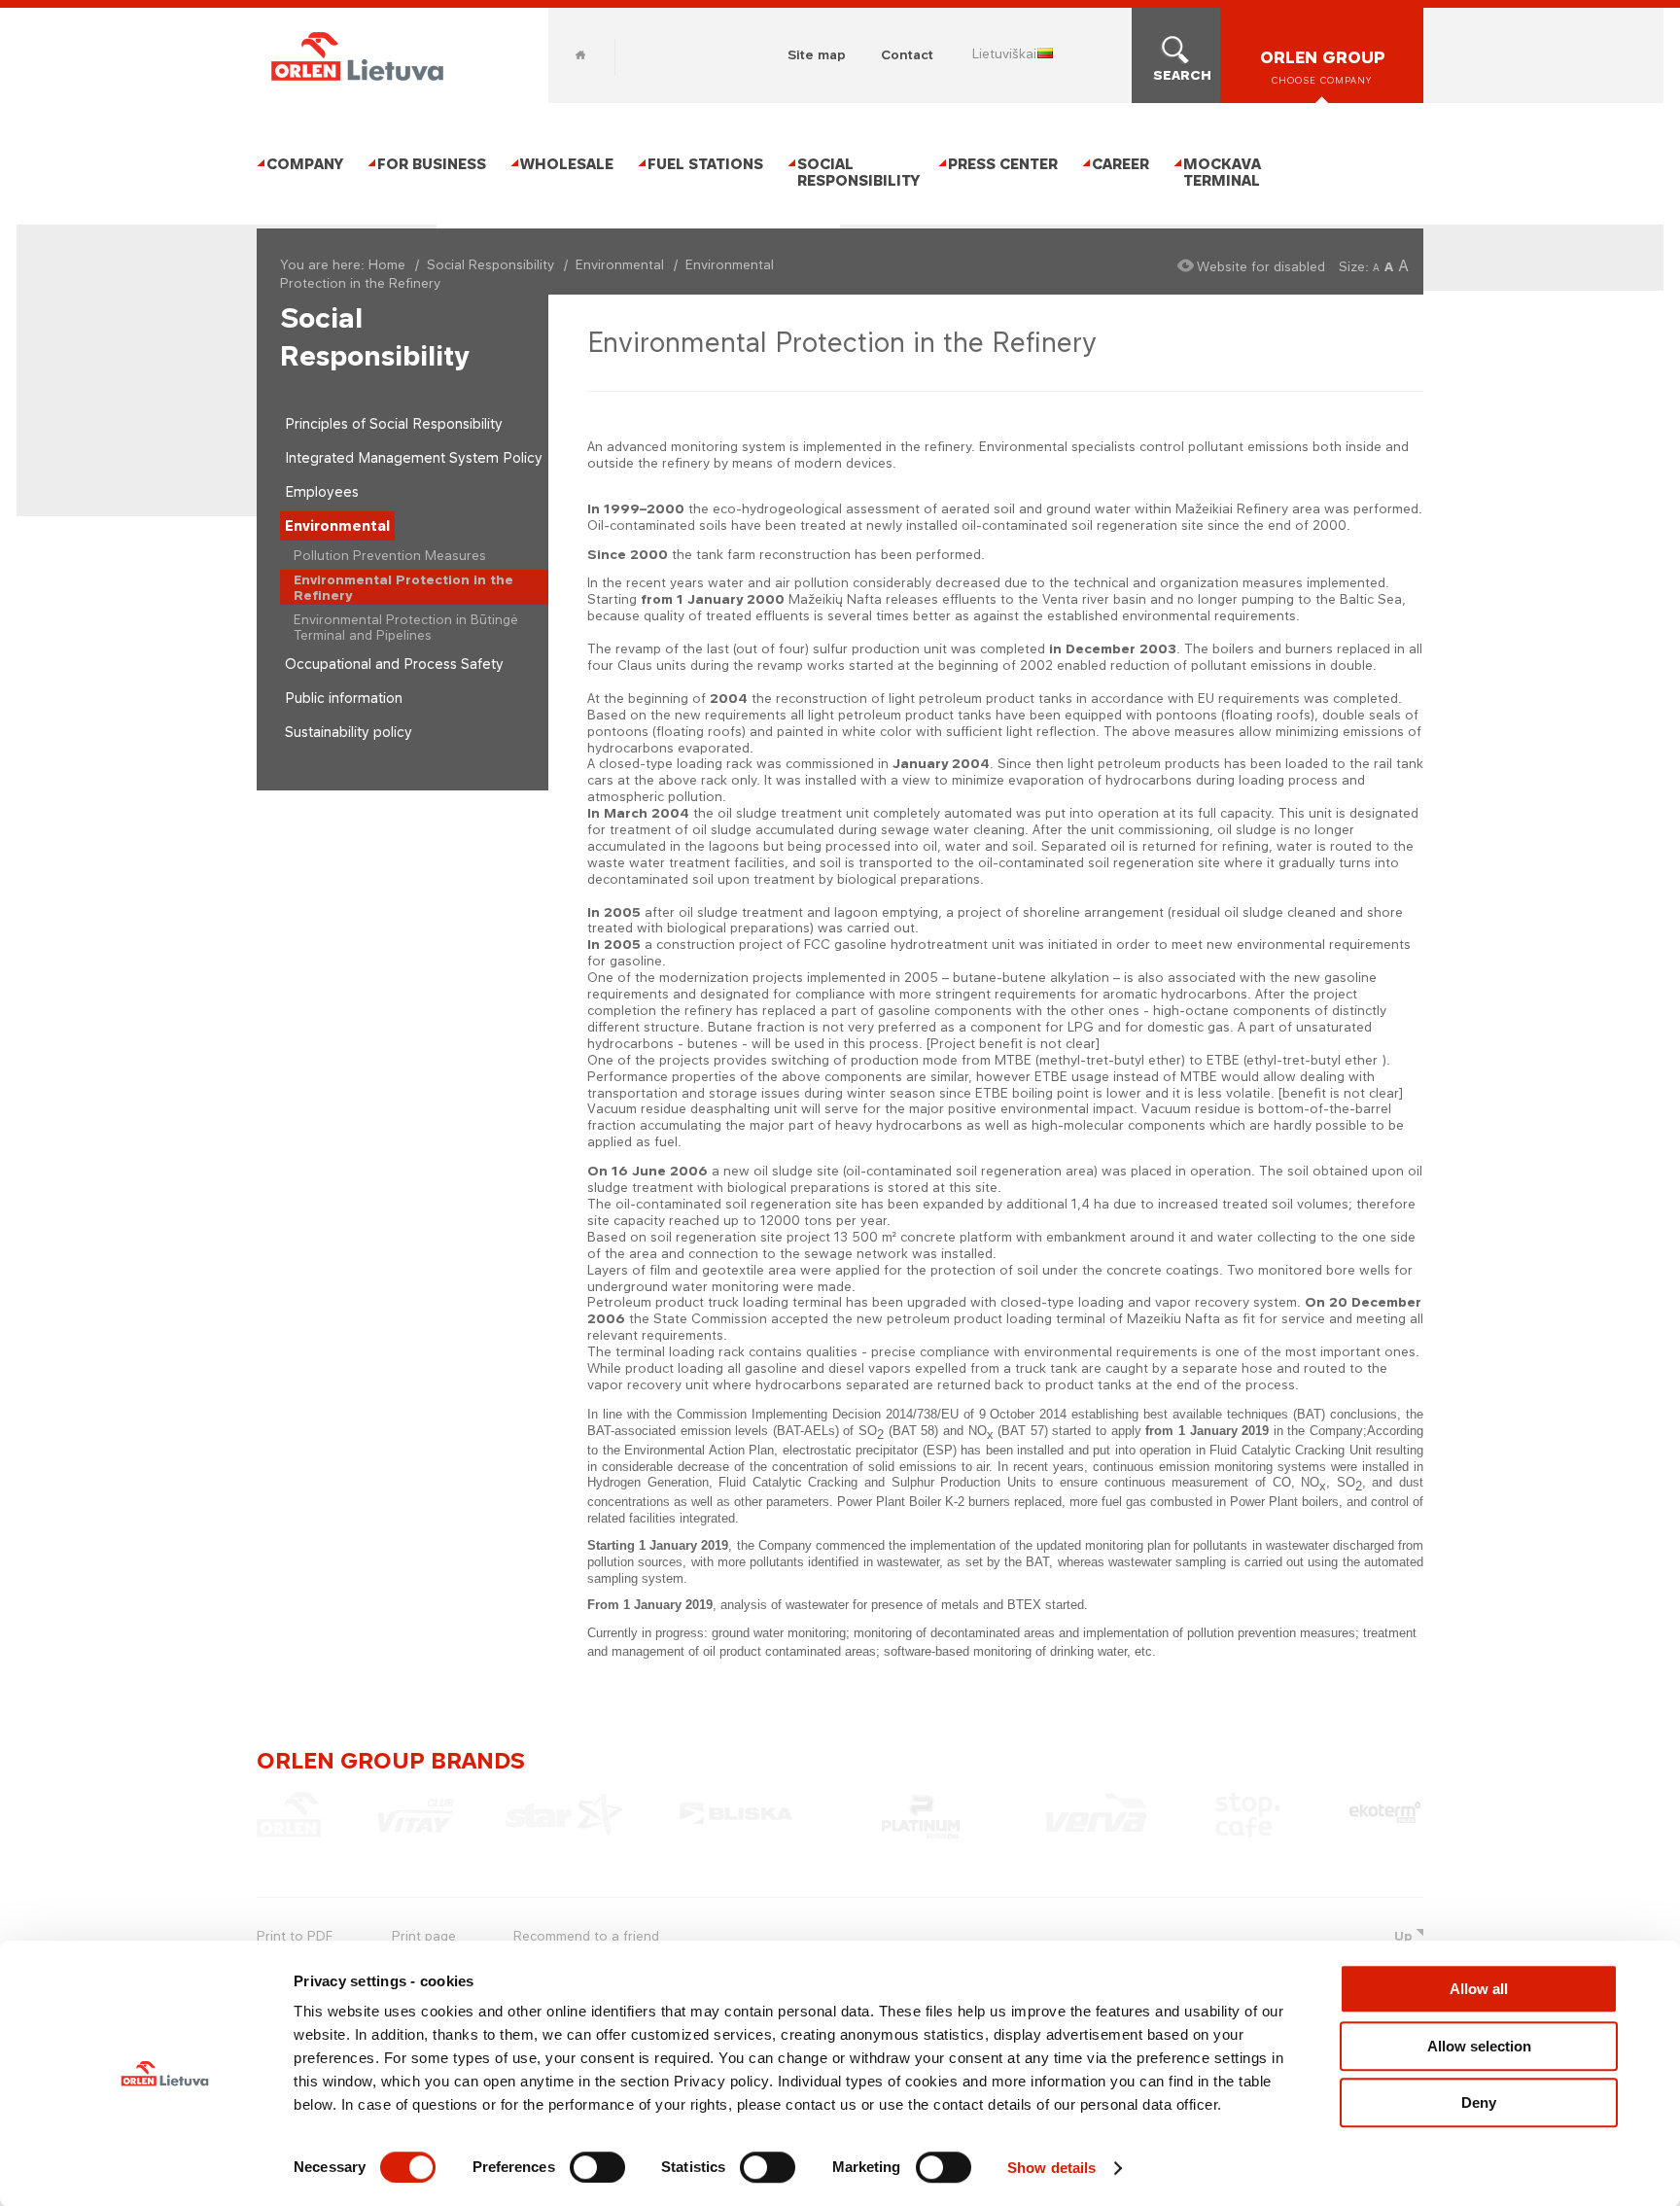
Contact (907, 54)
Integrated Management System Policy (414, 457)
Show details (1051, 2168)
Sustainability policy (349, 732)
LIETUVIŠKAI (1004, 53)
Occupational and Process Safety (394, 664)
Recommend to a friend (586, 1936)
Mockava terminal (1222, 172)
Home (580, 55)
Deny (1479, 2102)
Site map (817, 54)
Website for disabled (1261, 266)
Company (305, 164)
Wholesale (567, 164)
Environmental (620, 264)
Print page (424, 1936)
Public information (344, 698)
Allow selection (1479, 2046)
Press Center (1003, 164)
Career (1120, 164)
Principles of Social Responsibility (394, 423)
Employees (322, 491)
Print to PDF (295, 1936)
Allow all (1479, 1989)
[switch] (597, 2167)
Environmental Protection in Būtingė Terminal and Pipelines (406, 627)
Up (1403, 1936)
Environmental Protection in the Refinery (403, 587)
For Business (432, 164)
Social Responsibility (858, 172)
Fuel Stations (705, 164)
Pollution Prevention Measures (390, 555)
